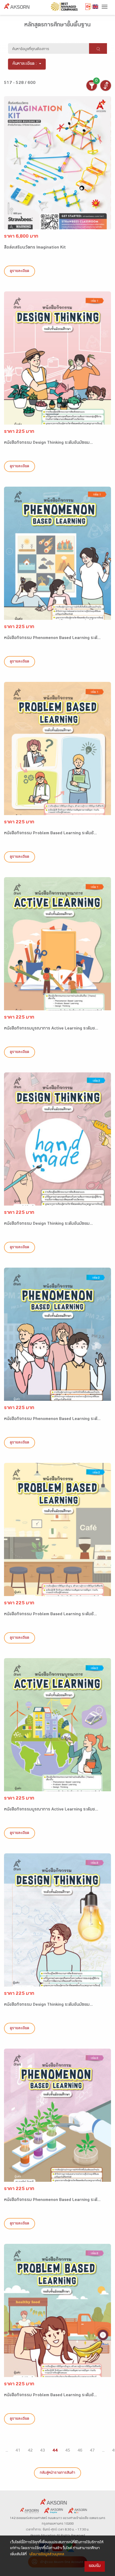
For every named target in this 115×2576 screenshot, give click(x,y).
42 (30, 2451)
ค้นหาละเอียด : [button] (25, 64)
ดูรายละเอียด (20, 271)
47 (92, 2451)
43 (43, 2451)
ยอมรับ (95, 2566)
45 (68, 2451)
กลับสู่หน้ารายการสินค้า (57, 2473)
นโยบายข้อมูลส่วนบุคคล (47, 2555)
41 (18, 2451)
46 (80, 2451)
